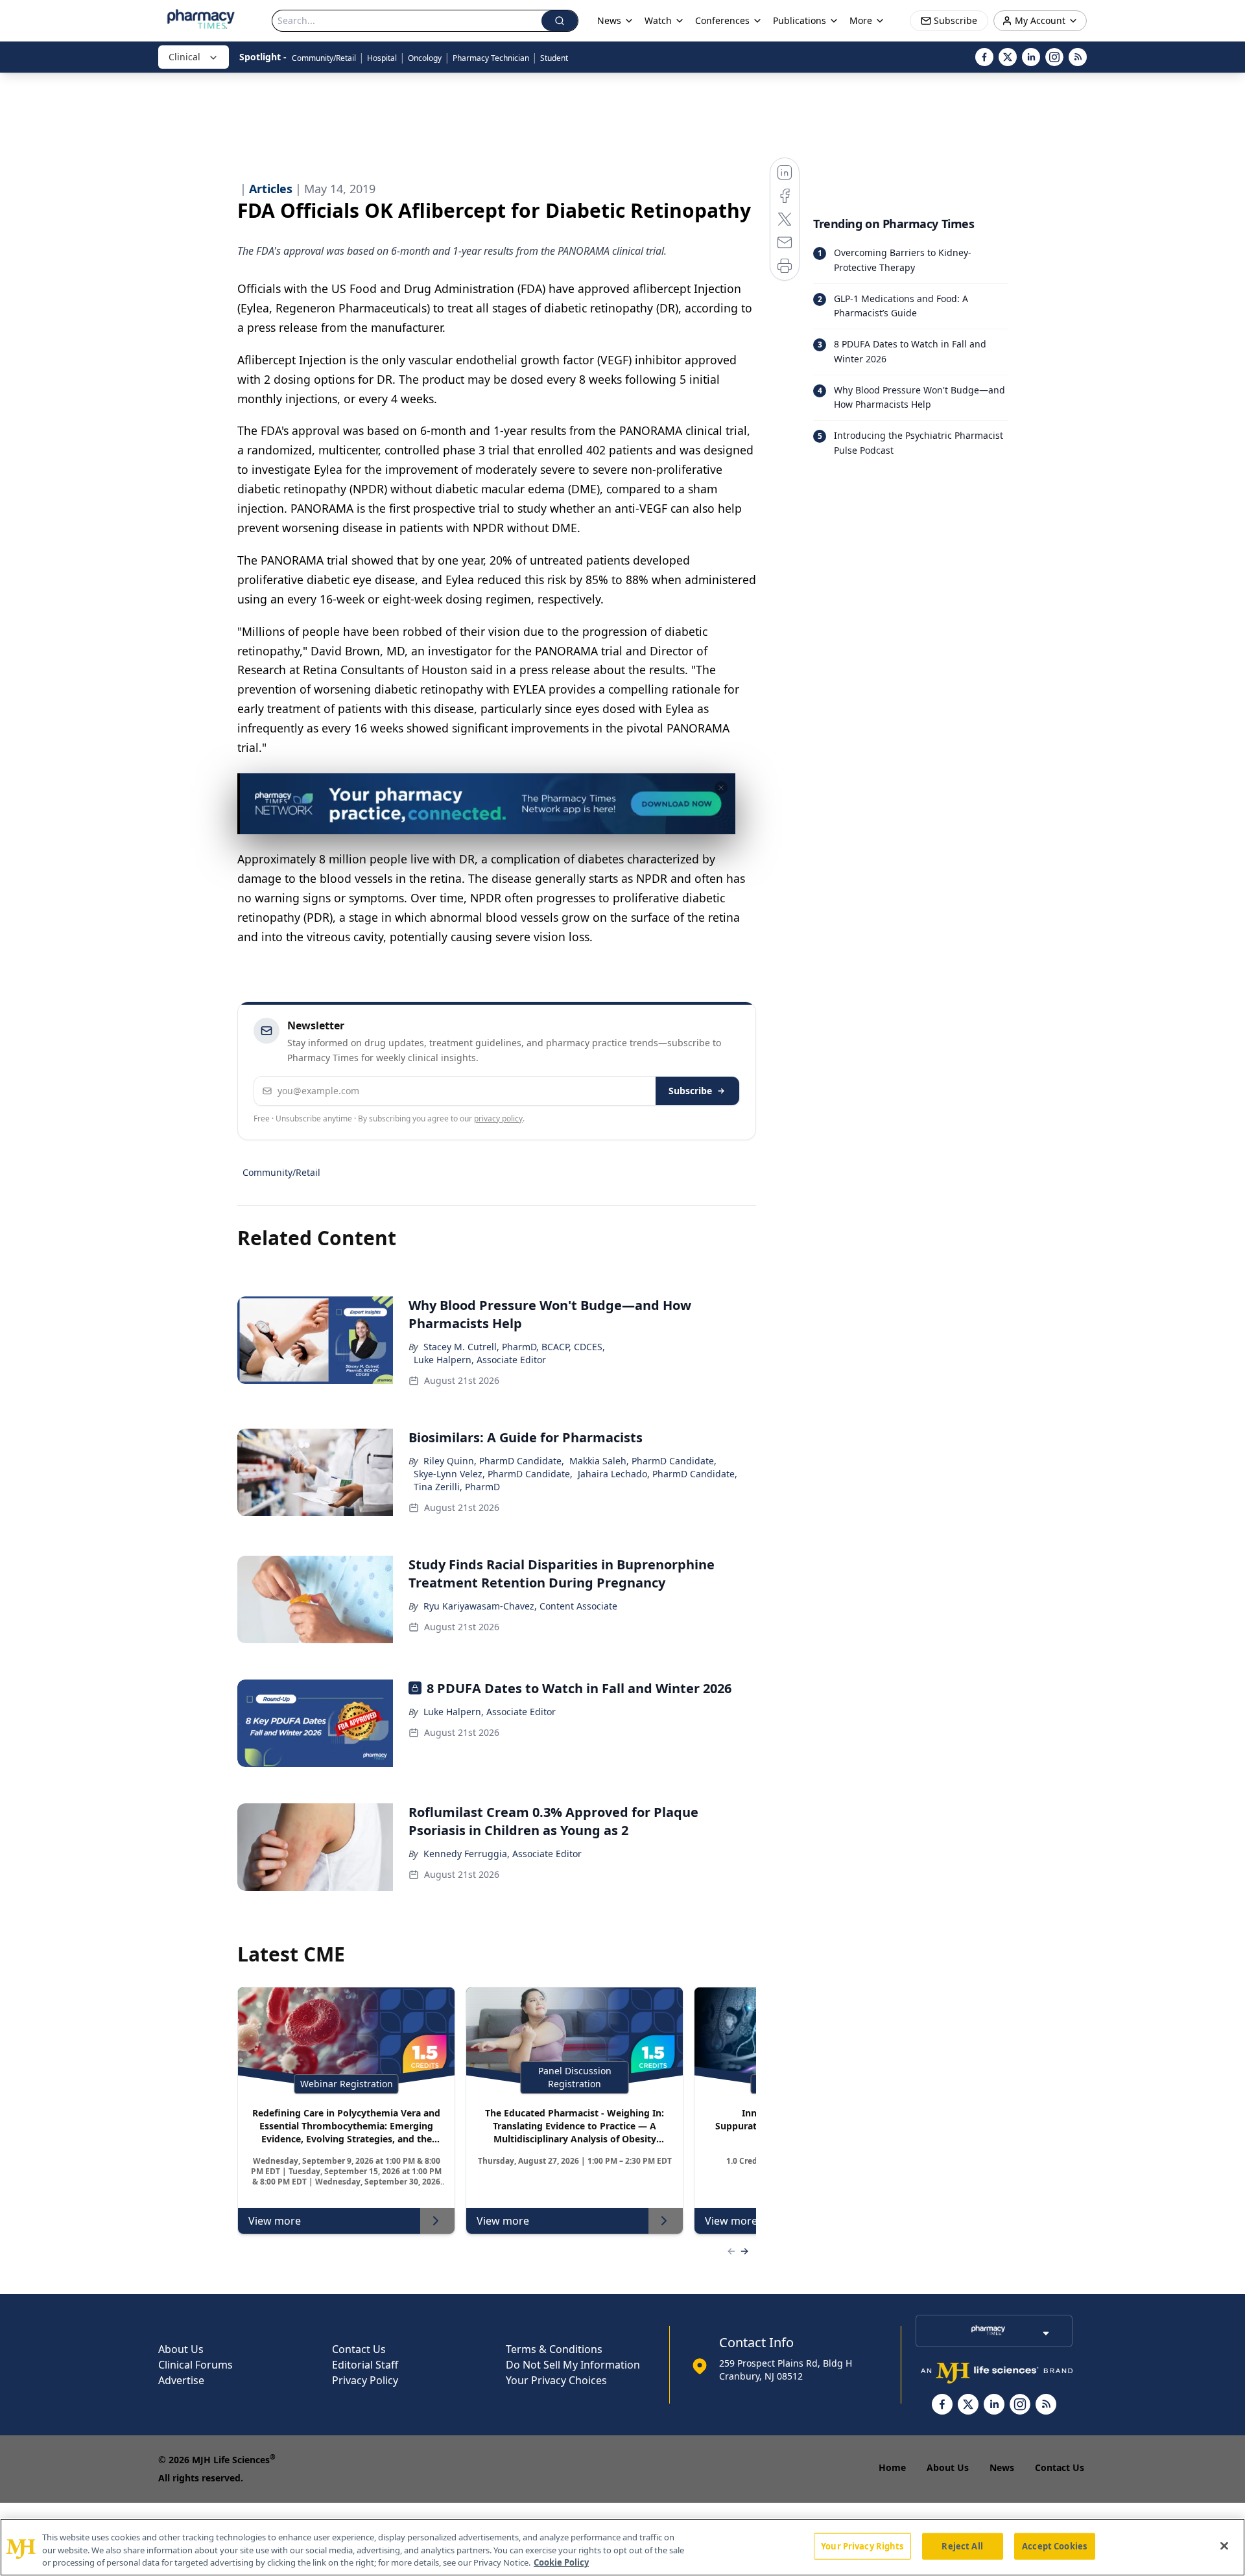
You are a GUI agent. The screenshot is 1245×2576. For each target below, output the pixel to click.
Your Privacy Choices (556, 2380)
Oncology (425, 58)
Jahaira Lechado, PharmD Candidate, (658, 1474)
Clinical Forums (196, 2365)
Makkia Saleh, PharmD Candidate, (643, 1461)
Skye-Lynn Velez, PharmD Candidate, (493, 1474)
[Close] (1224, 2546)
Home (892, 2467)
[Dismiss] (721, 788)
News (1002, 2467)
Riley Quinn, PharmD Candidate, (494, 1461)
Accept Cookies (1054, 2546)
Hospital (382, 58)
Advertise (181, 2380)
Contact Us (359, 2349)
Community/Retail (324, 58)
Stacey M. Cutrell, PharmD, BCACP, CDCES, (514, 1347)
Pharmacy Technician (491, 58)
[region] (622, 2547)
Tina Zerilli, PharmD (457, 1487)
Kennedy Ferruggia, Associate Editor (503, 1854)
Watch (658, 20)
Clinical (184, 57)
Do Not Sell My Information (573, 2365)
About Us (181, 2349)
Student (554, 58)
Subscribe (690, 1091)
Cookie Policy (561, 2562)
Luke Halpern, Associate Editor (480, 1360)
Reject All (962, 2546)
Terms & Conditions (554, 2349)
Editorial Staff (365, 2365)
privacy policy (498, 1118)
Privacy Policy (365, 2380)
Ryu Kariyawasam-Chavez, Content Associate (520, 1606)
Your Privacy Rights (862, 2546)
